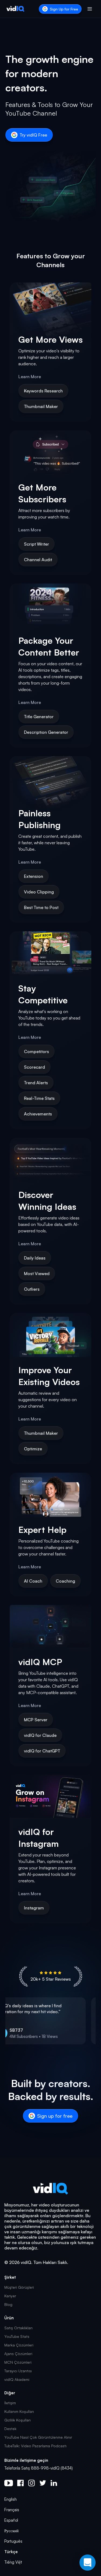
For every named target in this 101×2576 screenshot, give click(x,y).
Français (12, 2510)
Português (13, 2541)
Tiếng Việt (13, 2562)
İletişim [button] (10, 2403)
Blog (8, 2304)
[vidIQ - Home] (15, 9)
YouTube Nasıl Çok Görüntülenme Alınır (38, 2437)
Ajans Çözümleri (18, 2354)
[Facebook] (20, 2483)
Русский (11, 2531)
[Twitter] (43, 2483)
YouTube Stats (17, 2336)
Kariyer (10, 2296)
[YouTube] (9, 2483)
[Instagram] (32, 2483)
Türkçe (11, 2552)
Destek (10, 2429)
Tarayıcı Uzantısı (18, 2371)
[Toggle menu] (90, 9)
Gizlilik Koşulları (18, 2420)
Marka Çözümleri (19, 2345)
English (11, 2499)
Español (11, 2520)
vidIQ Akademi (17, 2379)
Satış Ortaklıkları (18, 2328)
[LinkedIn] (54, 2483)
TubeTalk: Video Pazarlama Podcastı (35, 2446)
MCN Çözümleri (18, 2362)
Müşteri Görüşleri (19, 2287)
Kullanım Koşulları (19, 2411)
